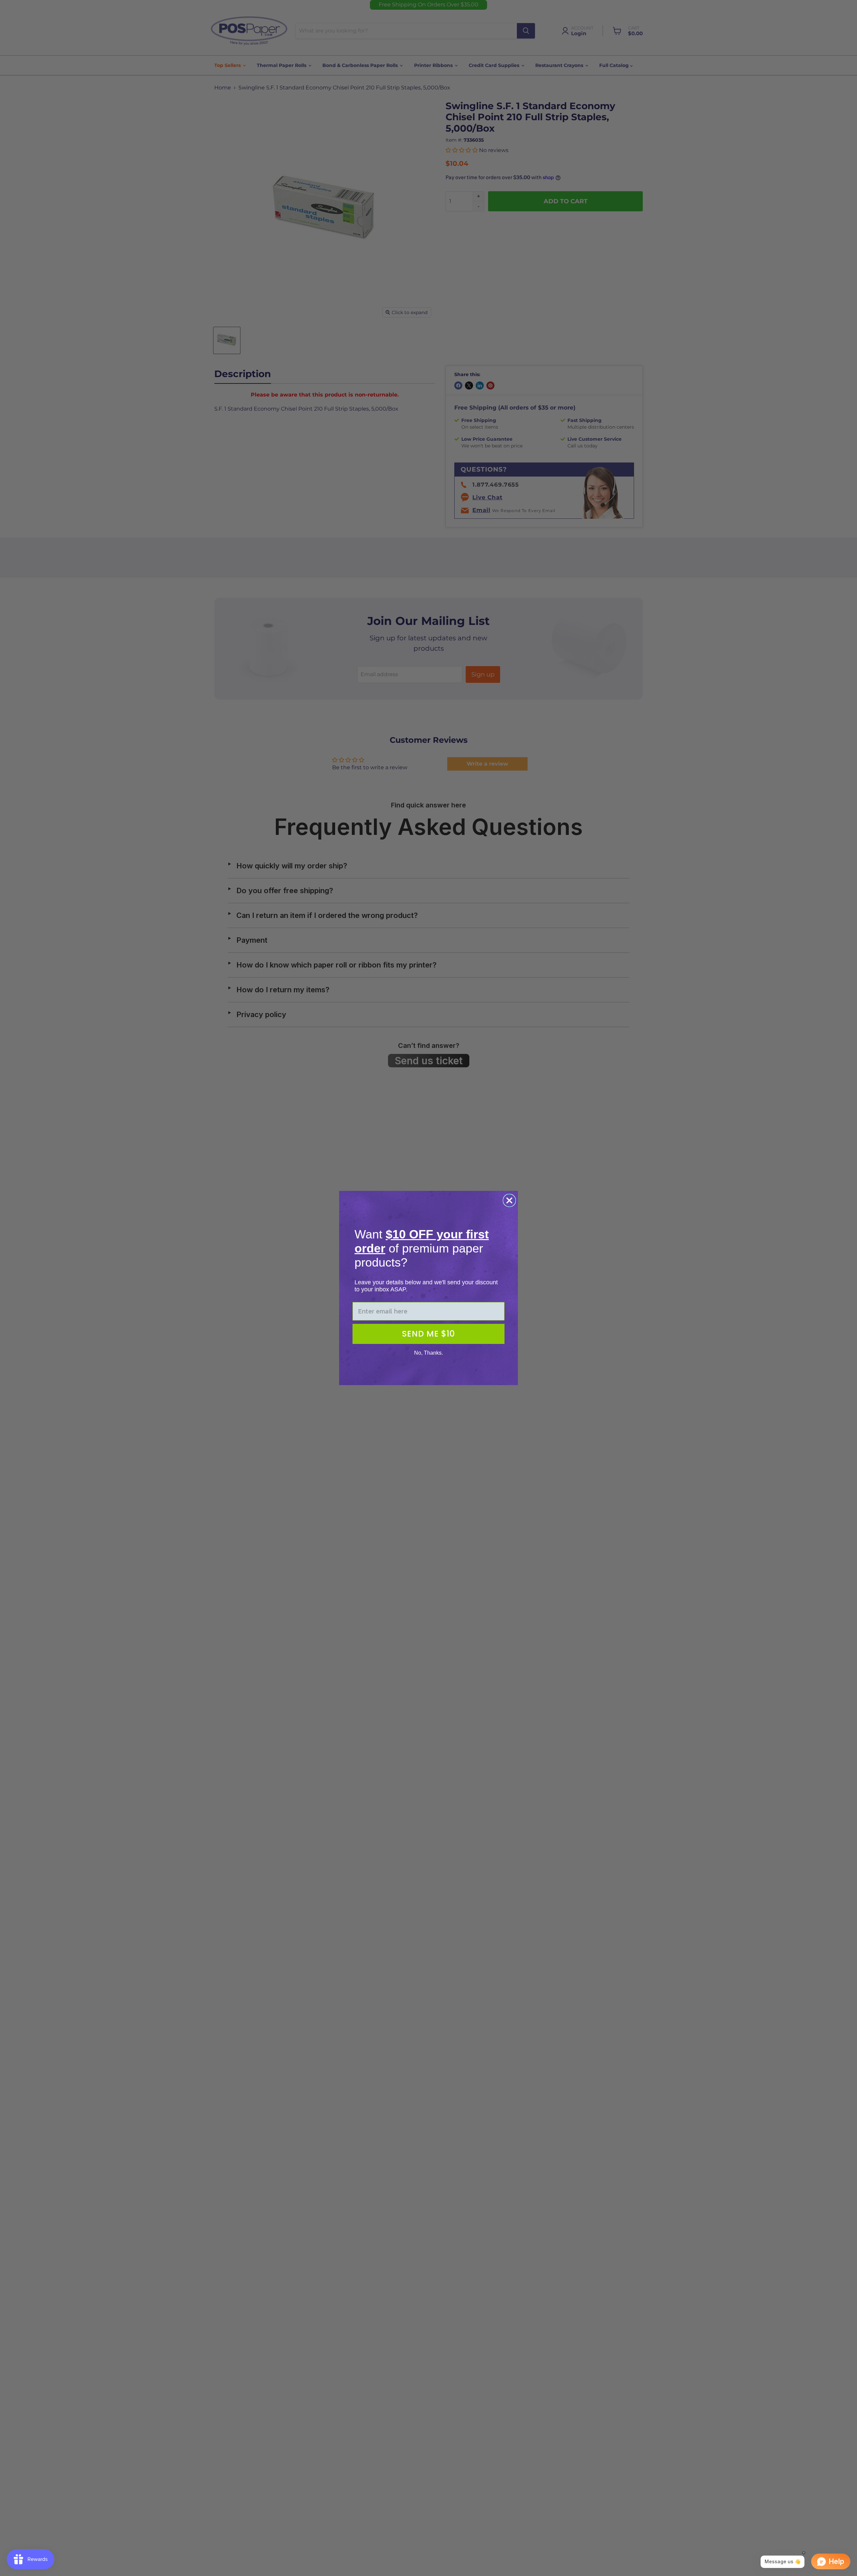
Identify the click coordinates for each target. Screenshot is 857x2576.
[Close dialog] (509, 1200)
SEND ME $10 (428, 1334)
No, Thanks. (428, 1353)
